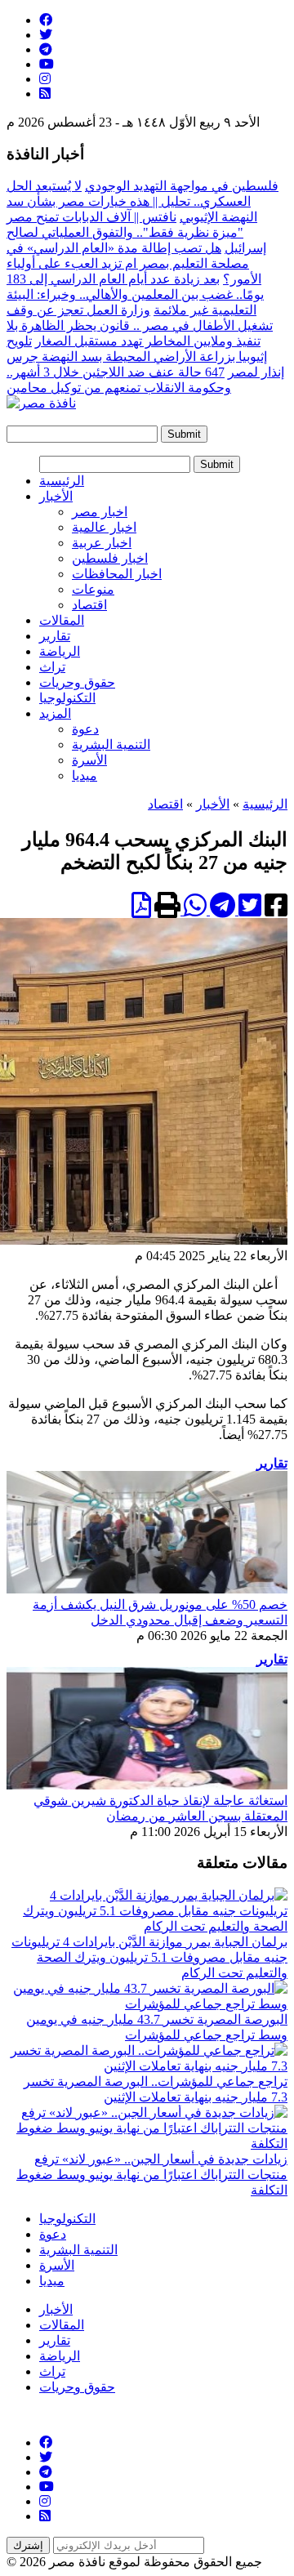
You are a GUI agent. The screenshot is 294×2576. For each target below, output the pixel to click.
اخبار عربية (102, 543)
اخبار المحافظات (117, 574)
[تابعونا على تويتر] (46, 35)
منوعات (93, 589)
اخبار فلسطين (110, 558)
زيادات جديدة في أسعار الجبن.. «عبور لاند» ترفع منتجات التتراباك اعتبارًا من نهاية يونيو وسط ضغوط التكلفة (152, 2175)
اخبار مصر (100, 512)
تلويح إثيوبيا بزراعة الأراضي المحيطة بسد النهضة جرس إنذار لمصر (145, 357)
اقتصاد (89, 605)
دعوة (85, 729)
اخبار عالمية (104, 527)
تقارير (55, 636)
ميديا (85, 775)
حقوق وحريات (77, 682)
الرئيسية (62, 481)
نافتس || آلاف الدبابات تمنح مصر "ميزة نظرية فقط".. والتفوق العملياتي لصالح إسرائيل (136, 232)
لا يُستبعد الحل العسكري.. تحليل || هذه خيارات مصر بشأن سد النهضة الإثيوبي (132, 201)
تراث (52, 667)
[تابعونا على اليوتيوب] (47, 64)
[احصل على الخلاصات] (45, 94)
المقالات (62, 620)
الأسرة (89, 760)
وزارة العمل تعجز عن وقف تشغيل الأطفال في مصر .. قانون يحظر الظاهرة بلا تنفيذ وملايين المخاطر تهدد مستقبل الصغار (140, 325)
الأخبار (56, 496)
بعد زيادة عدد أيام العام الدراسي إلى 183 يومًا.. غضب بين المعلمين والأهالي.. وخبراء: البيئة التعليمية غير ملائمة (135, 294)
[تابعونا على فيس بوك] (46, 20)
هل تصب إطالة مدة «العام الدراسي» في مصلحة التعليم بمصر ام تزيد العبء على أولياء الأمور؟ (134, 263)
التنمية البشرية (111, 744)
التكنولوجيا (67, 698)
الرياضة (60, 651)
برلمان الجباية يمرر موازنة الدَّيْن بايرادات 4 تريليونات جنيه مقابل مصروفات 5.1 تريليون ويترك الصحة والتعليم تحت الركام (149, 1957)
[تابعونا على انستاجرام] (45, 79)
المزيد (55, 713)
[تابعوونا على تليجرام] (46, 49)
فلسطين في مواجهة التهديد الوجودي (182, 186)
